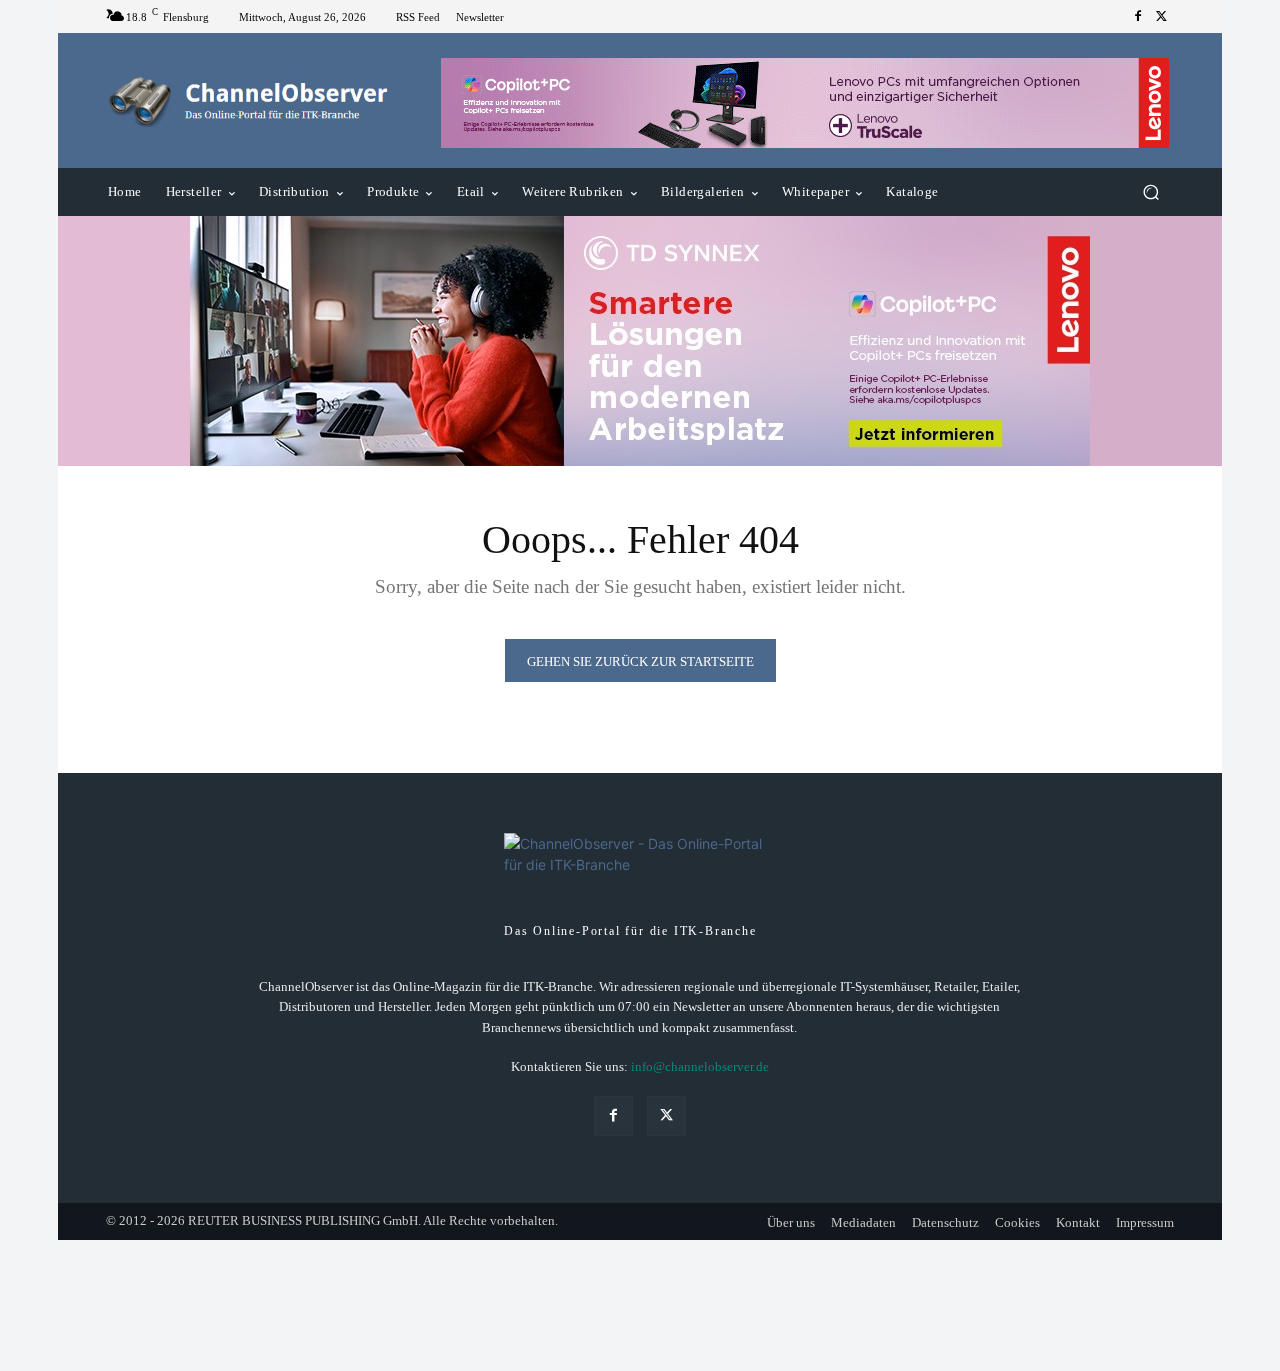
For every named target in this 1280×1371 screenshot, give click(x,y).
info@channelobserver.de (700, 1066)
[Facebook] (1138, 17)
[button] (1150, 192)
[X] (1162, 17)
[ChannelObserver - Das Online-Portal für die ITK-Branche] (249, 101)
